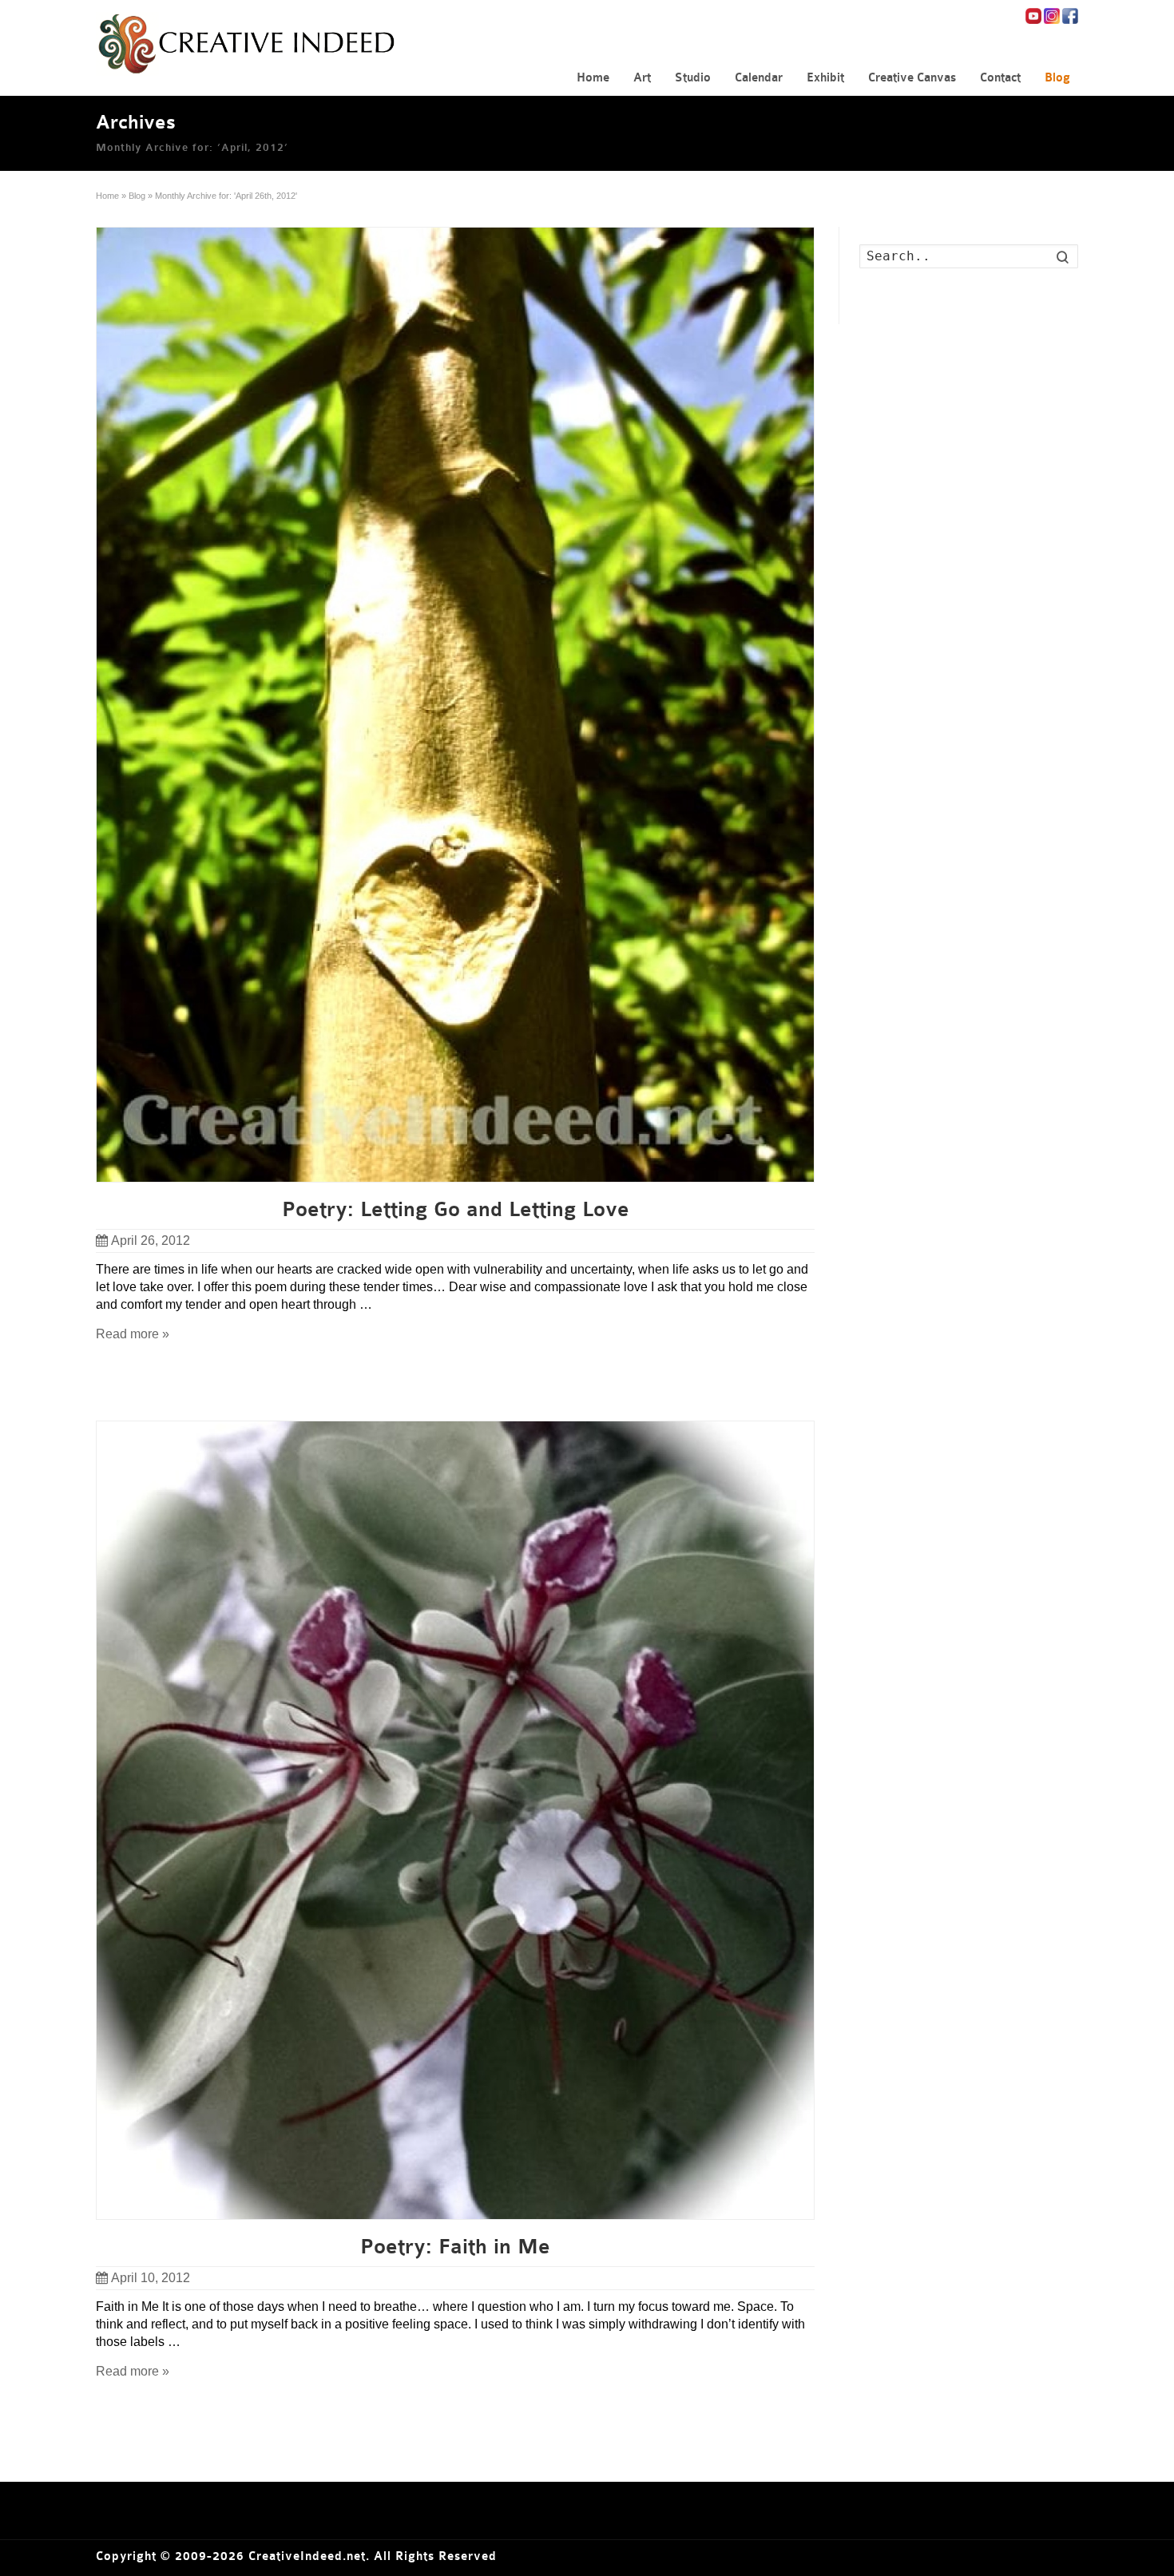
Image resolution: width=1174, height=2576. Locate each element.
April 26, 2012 (151, 1240)
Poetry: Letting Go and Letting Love (456, 1210)
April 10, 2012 (151, 2278)
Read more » (133, 1334)
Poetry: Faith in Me (455, 2247)
